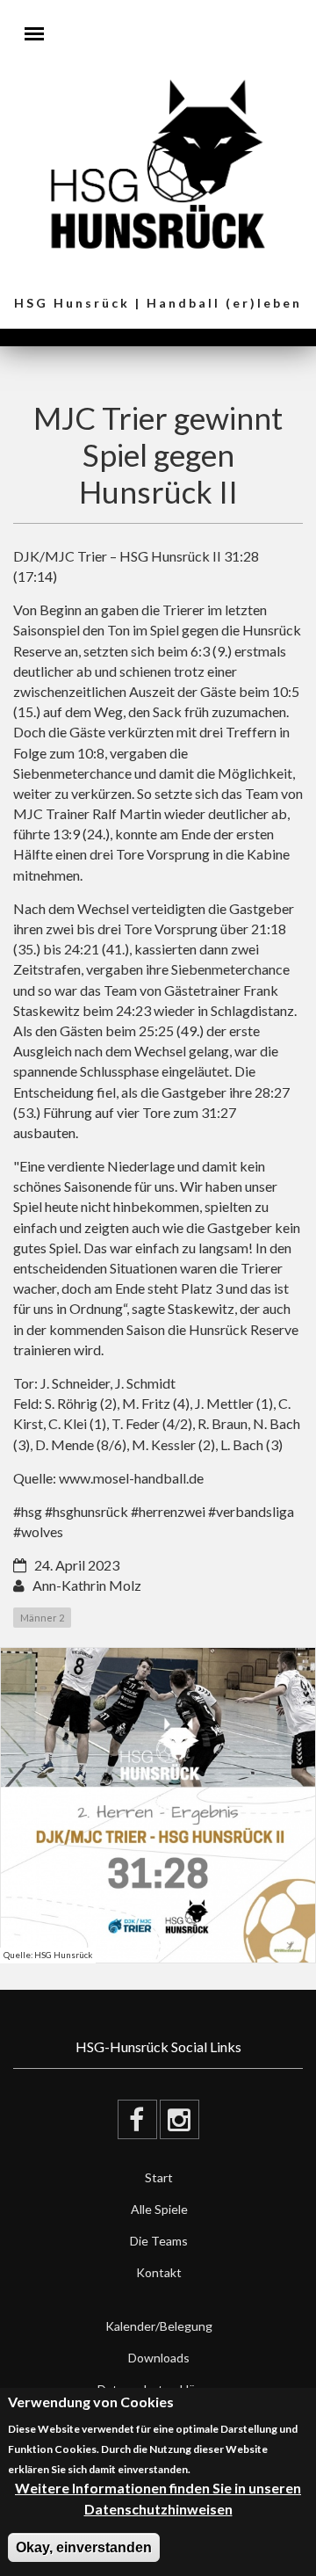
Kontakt (159, 2272)
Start (159, 2177)
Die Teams (159, 2241)
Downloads (159, 2358)
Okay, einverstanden (84, 2547)
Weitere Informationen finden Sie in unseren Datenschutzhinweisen (158, 2498)
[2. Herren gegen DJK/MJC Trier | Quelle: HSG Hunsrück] (158, 1805)
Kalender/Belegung (159, 2326)
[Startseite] (158, 163)
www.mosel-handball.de (131, 1478)
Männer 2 (42, 1618)
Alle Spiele (159, 2209)
